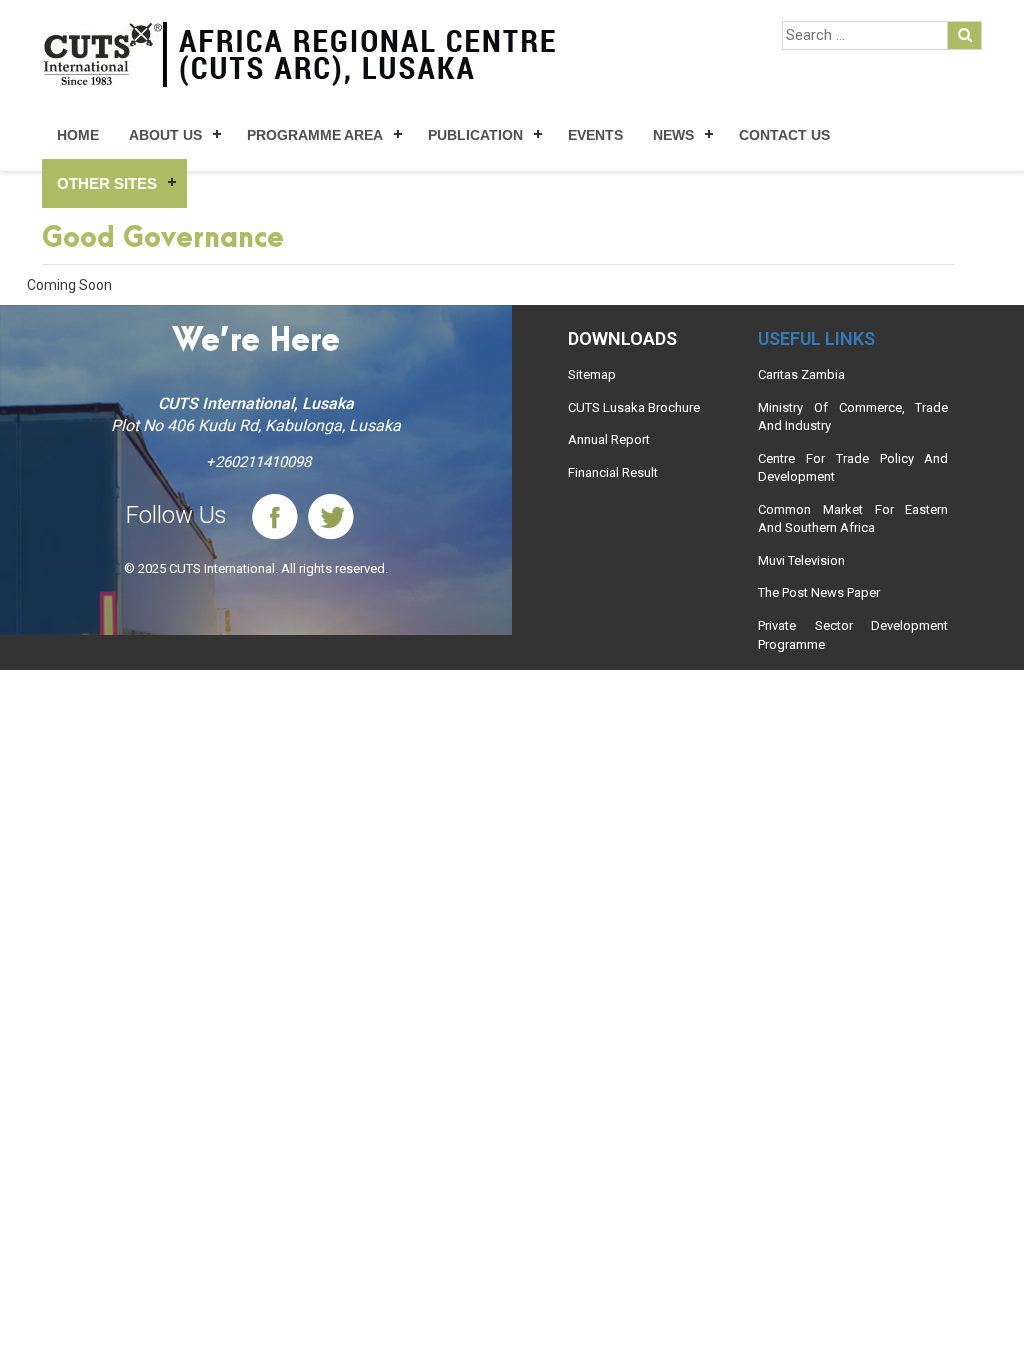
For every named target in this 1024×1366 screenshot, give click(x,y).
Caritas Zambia (801, 374)
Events (595, 135)
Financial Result (613, 472)
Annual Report (609, 439)
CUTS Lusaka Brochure (634, 407)
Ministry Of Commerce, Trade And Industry (853, 417)
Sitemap (592, 374)
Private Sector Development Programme (853, 635)
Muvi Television (801, 560)
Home (78, 135)
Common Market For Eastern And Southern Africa (853, 519)
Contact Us (784, 135)
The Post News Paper (819, 592)
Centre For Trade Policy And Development (853, 468)
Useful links (816, 338)
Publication (475, 135)
